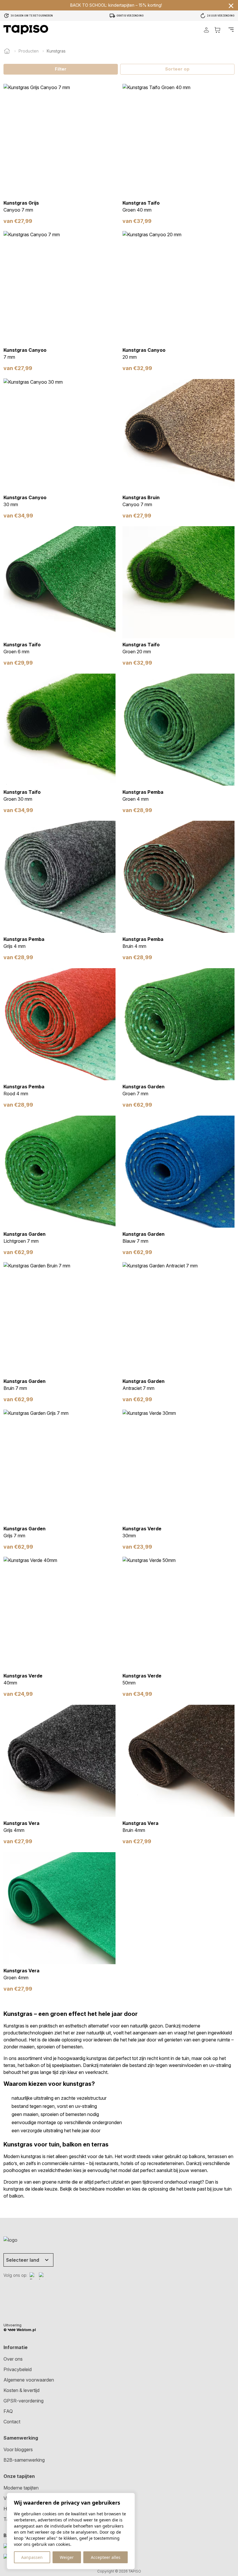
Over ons (13, 2359)
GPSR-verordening (24, 2401)
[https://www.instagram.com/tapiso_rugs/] (42, 2276)
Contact (12, 2422)
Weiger (67, 2557)
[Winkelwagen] (217, 30)
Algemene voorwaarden (29, 2380)
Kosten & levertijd (21, 2390)
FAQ (8, 2411)
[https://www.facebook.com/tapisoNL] (33, 2276)
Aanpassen (32, 2557)
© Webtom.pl (20, 2330)
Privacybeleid (18, 2369)
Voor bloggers (18, 2449)
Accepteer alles (106, 2557)
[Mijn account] (206, 30)
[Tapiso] (26, 30)
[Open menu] (231, 30)
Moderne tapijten (21, 2488)
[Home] (7, 51)
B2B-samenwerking (24, 2460)
